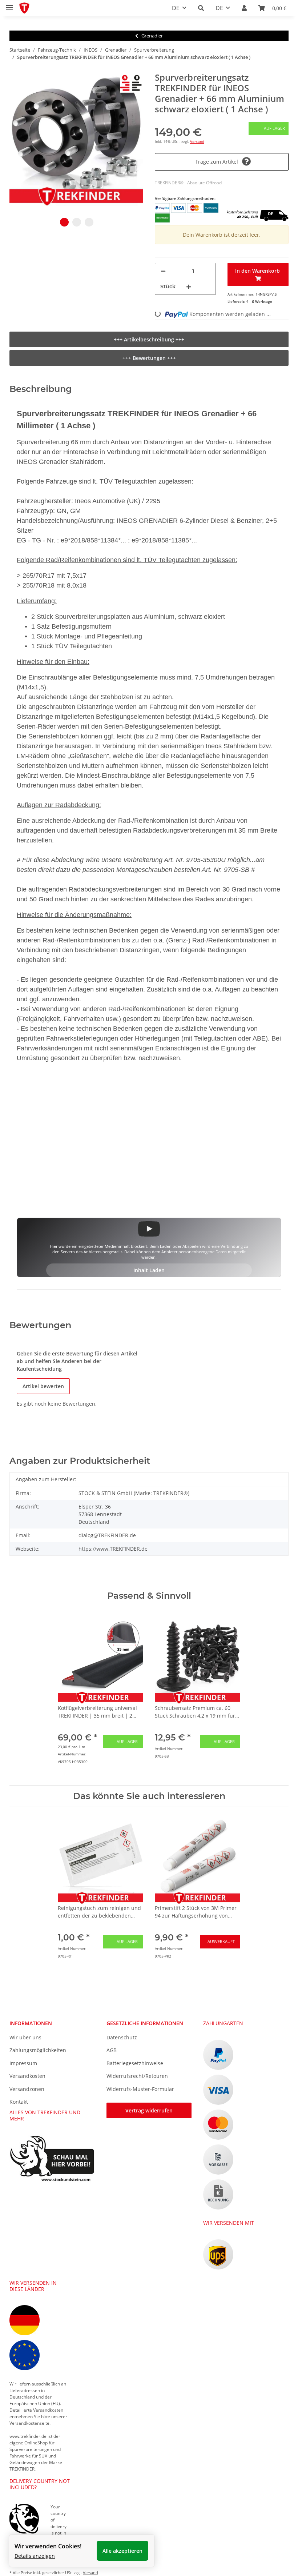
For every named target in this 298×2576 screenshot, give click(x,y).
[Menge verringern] (163, 271)
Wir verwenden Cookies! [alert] (48, 2546)
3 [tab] (89, 222)
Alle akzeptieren (122, 2551)
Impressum (23, 2063)
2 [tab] (77, 222)
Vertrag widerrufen (149, 2110)
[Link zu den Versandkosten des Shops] (256, 205)
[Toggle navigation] (9, 5)
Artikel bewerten (43, 1386)
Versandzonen (27, 2089)
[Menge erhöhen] (189, 287)
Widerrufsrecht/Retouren (137, 2076)
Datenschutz (122, 2037)
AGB (112, 2050)
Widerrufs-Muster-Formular (140, 2089)
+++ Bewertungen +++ (149, 358)
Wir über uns (25, 2037)
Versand (197, 141)
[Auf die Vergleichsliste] (129, 87)
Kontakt (19, 2102)
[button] (201, 8)
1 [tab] (64, 222)
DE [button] (176, 8)
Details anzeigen (35, 2556)
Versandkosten (27, 2076)
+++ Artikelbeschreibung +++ (149, 339)
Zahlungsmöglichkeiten (38, 2050)
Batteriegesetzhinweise (135, 2063)
